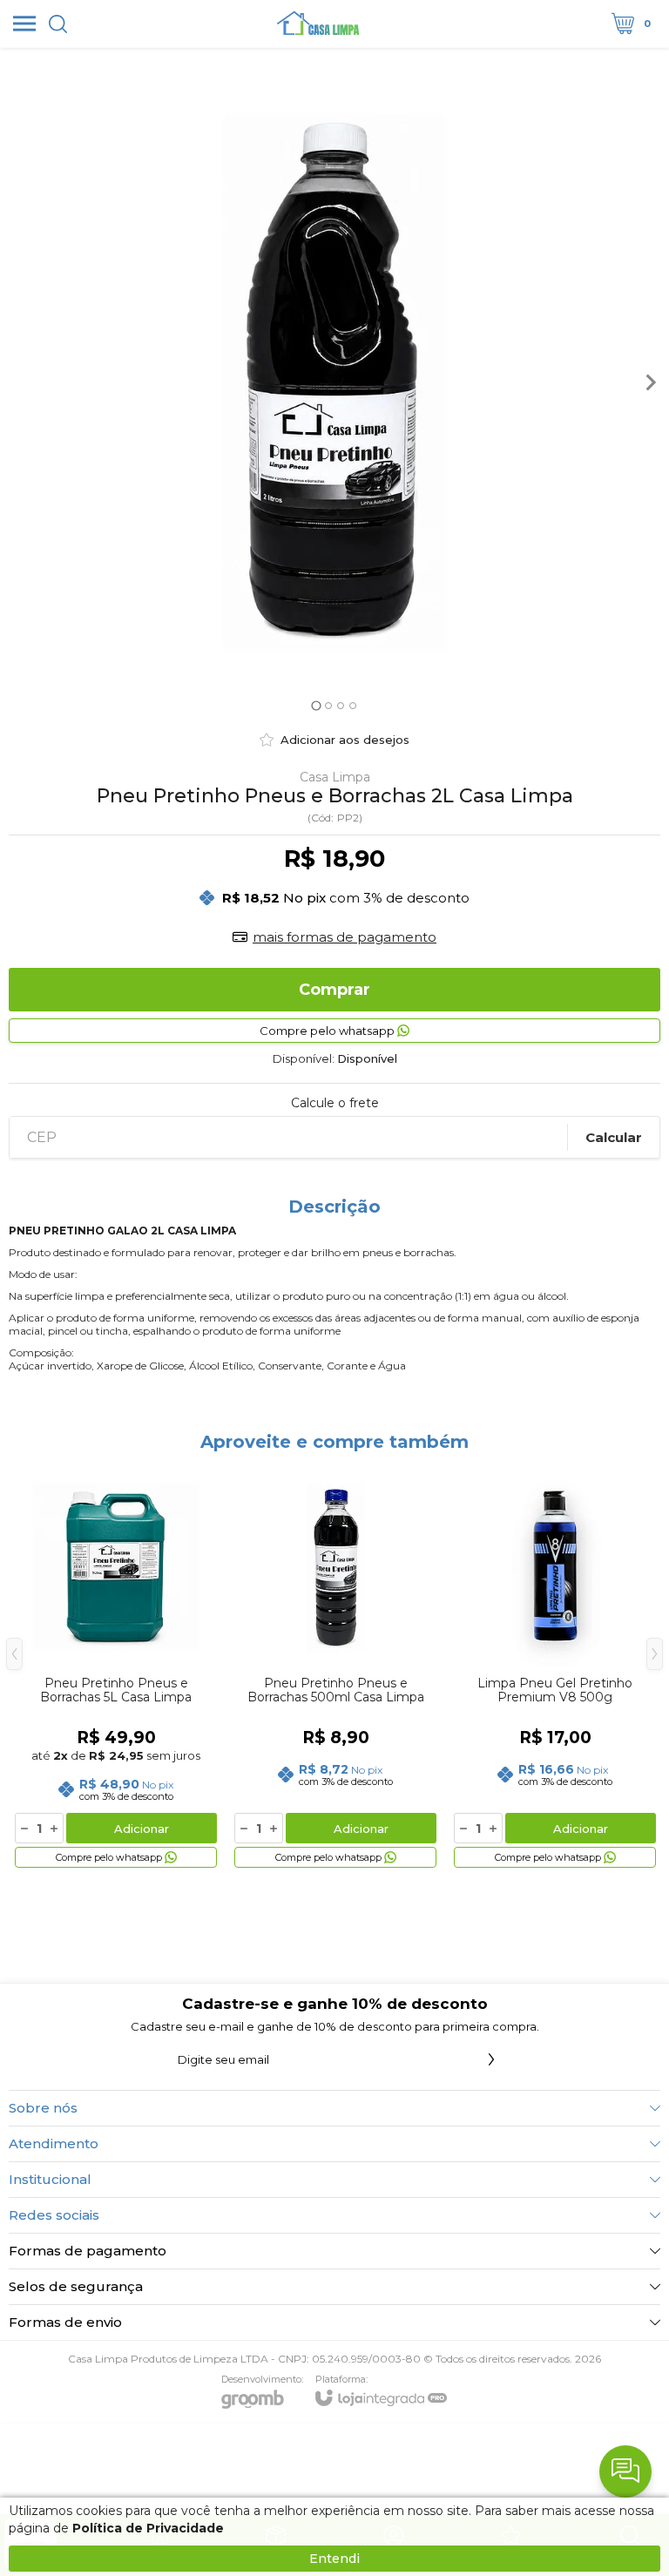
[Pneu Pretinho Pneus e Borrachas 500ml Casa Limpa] (335, 1667)
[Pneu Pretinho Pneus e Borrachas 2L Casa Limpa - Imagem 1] (334, 382)
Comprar (334, 990)
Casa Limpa (335, 777)
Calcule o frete (335, 1103)
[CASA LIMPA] (320, 24)
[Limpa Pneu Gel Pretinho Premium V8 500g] (555, 1667)
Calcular (614, 1137)
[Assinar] (491, 2059)
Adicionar (142, 1829)
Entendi (334, 2559)
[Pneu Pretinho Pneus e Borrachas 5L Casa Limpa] (116, 1667)
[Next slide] (650, 382)
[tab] (316, 705)
